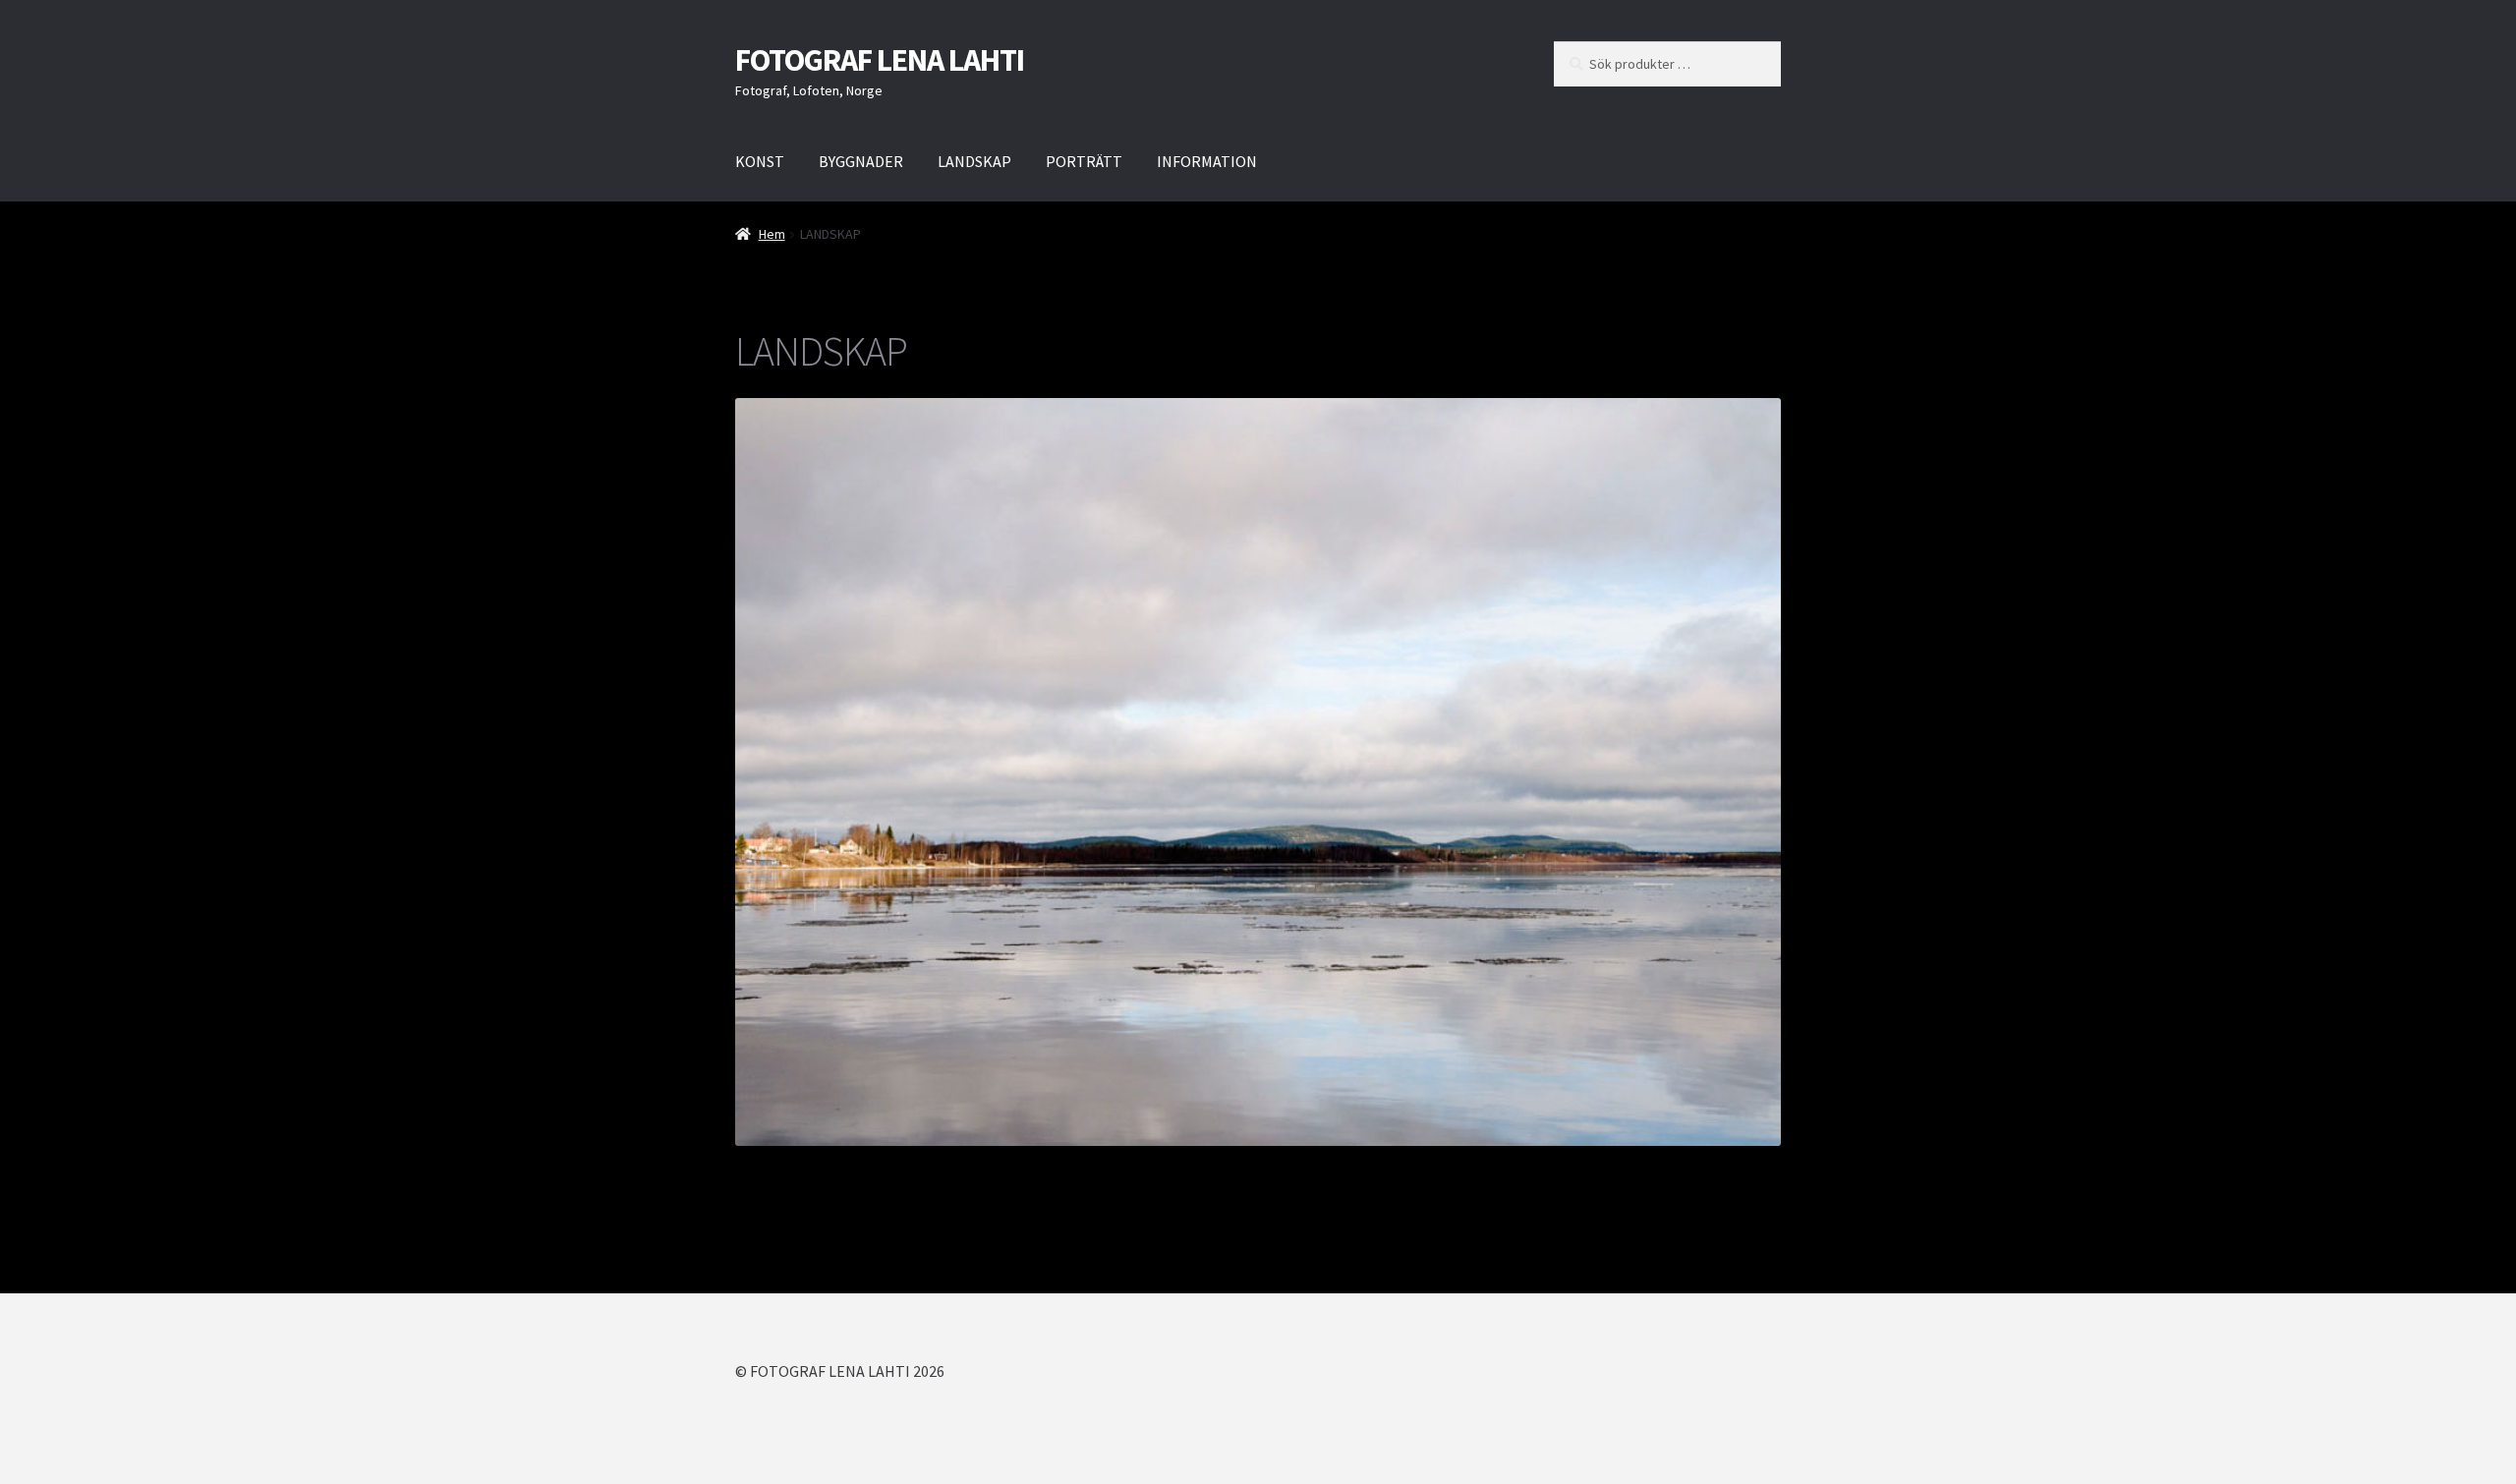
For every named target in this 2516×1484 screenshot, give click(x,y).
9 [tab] (1292, 1167)
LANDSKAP (974, 161)
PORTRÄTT (1084, 161)
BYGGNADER (861, 161)
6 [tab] (1224, 1167)
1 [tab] (1111, 1167)
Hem (772, 234)
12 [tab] (1361, 1167)
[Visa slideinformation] (1258, 771)
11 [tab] (1338, 1167)
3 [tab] (1156, 1167)
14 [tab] (1406, 1167)
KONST (760, 161)
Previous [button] (760, 768)
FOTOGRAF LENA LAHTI (880, 60)
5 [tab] (1201, 1167)
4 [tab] (1179, 1167)
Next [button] (1756, 768)
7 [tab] (1247, 1167)
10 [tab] (1315, 1167)
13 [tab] (1383, 1167)
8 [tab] (1269, 1167)
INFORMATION (1207, 161)
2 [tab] (1134, 1167)
